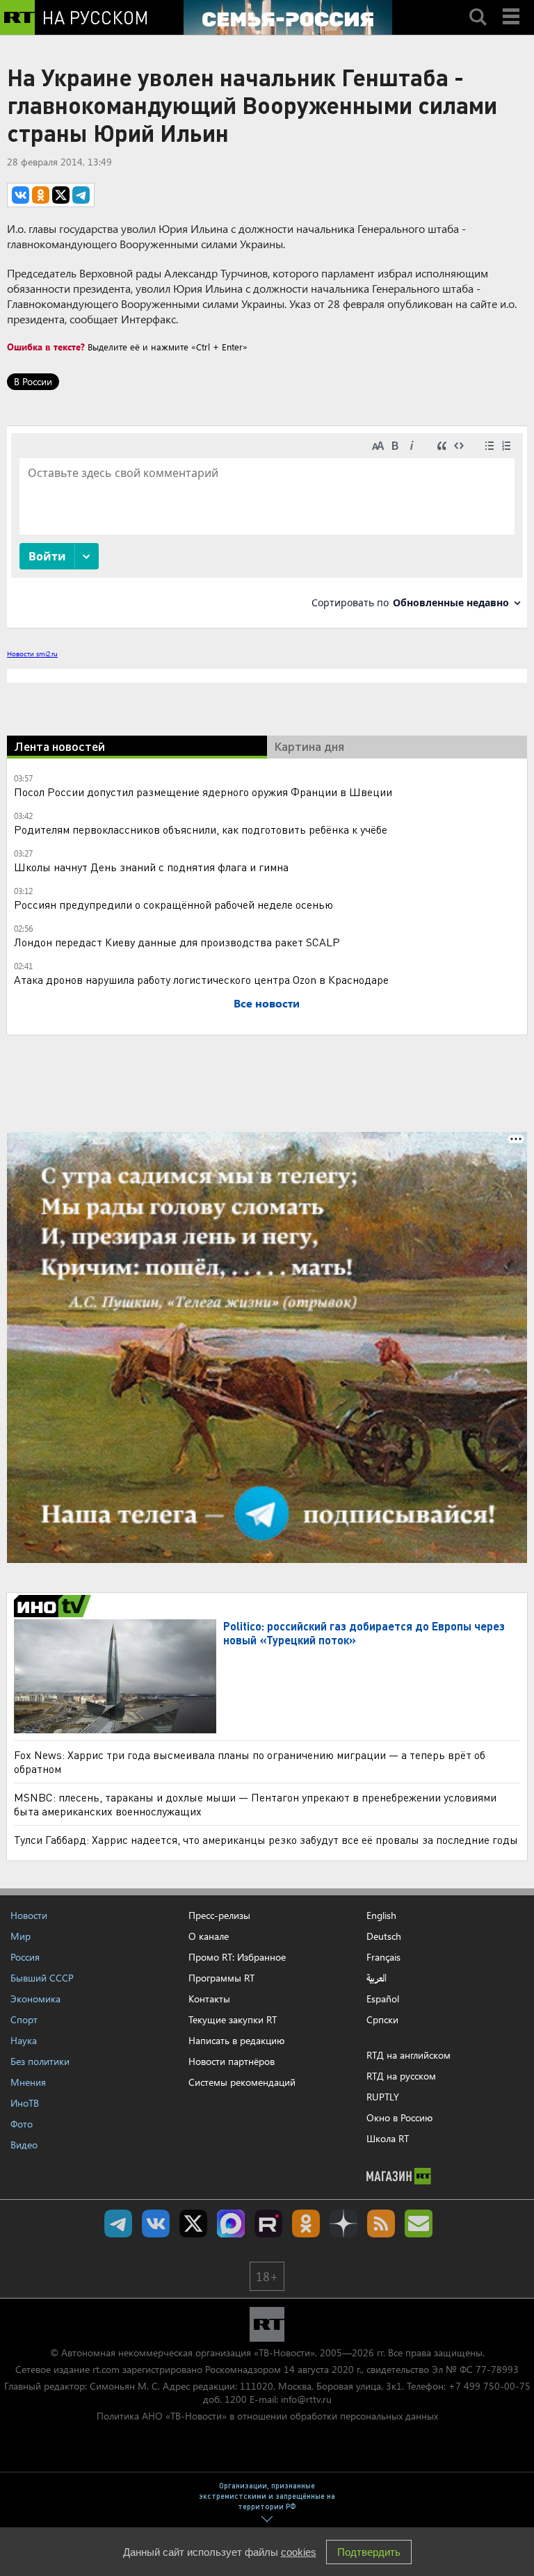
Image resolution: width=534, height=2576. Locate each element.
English (381, 1915)
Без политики (40, 2061)
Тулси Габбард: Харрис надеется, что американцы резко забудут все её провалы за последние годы (266, 1839)
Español (383, 1999)
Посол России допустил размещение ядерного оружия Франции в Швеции (203, 792)
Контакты (209, 1999)
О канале (209, 1936)
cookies (299, 2552)
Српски (382, 2020)
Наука (24, 2040)
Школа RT (388, 2138)
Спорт (24, 2019)
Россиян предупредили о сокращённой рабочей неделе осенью (173, 904)
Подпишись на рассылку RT (419, 2223)
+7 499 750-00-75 (489, 2386)
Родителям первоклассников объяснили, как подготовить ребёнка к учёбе (201, 829)
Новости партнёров (232, 2061)
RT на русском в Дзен (343, 2223)
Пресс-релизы (219, 1915)
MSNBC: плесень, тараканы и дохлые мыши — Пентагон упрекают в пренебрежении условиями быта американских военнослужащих (255, 1804)
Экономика (35, 1999)
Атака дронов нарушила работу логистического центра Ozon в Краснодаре (201, 979)
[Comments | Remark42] (267, 526)
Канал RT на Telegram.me (118, 2223)
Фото (22, 2124)
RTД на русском (401, 2076)
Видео (24, 2145)
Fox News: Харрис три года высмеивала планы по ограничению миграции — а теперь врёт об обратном (250, 1761)
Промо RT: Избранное (237, 1957)
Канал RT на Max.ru (231, 2223)
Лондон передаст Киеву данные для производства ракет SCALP (177, 942)
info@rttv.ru (306, 2399)
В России (33, 381)
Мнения (28, 2082)
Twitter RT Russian (193, 2223)
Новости (29, 1915)
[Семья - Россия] (288, 17)
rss (381, 2223)
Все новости (267, 1003)
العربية (377, 1978)
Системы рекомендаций (242, 2082)
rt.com (106, 2369)
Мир (21, 1936)
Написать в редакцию (236, 2040)
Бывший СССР (42, 1978)
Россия (25, 1957)
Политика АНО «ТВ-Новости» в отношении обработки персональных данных (267, 2416)
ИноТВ (25, 2103)
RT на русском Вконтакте (156, 2223)
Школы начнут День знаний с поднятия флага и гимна (151, 867)
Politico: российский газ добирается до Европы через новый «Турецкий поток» (364, 1633)
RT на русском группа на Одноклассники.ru (306, 2223)
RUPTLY (383, 2097)
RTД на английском (408, 2055)
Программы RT (221, 1978)
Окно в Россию (399, 2117)
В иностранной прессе (55, 1606)
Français (383, 1957)
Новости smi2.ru (32, 654)
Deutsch (384, 1936)
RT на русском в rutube (268, 2223)
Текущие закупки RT (233, 2019)
